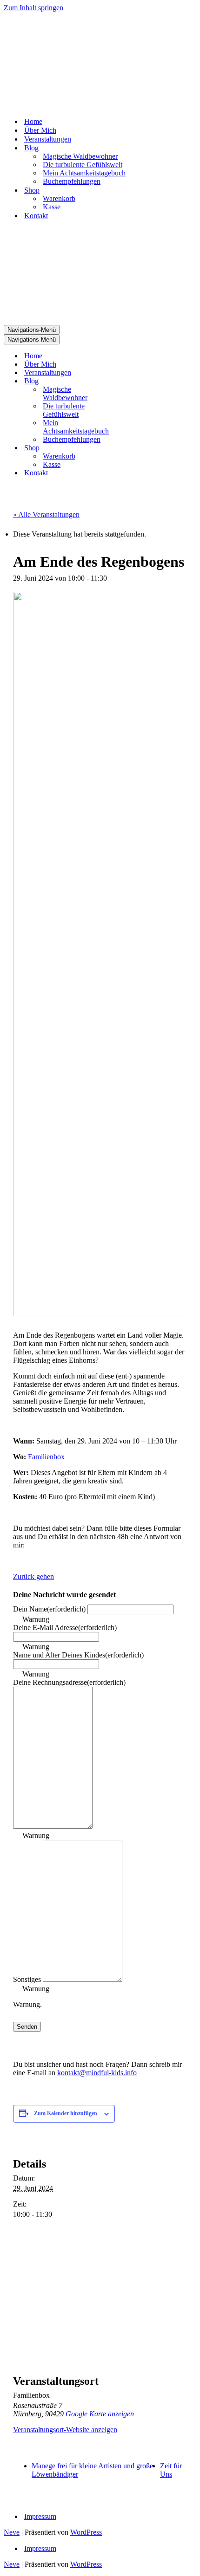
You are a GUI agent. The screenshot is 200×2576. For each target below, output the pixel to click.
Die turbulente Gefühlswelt (83, 165)
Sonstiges (27, 1979)
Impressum (40, 2516)
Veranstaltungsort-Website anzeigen (65, 2430)
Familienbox (46, 1457)
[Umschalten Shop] (139, 448)
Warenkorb (59, 198)
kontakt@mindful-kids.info (97, 2073)
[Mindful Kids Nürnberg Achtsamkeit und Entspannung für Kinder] (100, 61)
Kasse (52, 207)
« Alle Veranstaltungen (46, 515)
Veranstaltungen (48, 139)
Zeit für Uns (171, 2470)
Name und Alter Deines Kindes (78, 1655)
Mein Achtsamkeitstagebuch (84, 173)
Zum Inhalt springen (33, 8)
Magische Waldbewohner (80, 156)
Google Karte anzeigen (100, 2414)
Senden (27, 2027)
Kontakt (36, 216)
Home (33, 121)
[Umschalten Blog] (139, 381)
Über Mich (40, 130)
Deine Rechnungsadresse (69, 1682)
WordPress (86, 2532)
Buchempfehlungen (72, 181)
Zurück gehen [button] (33, 1576)
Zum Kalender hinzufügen (66, 2113)
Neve (12, 2532)
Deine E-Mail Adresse (65, 1628)
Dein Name (49, 1609)
